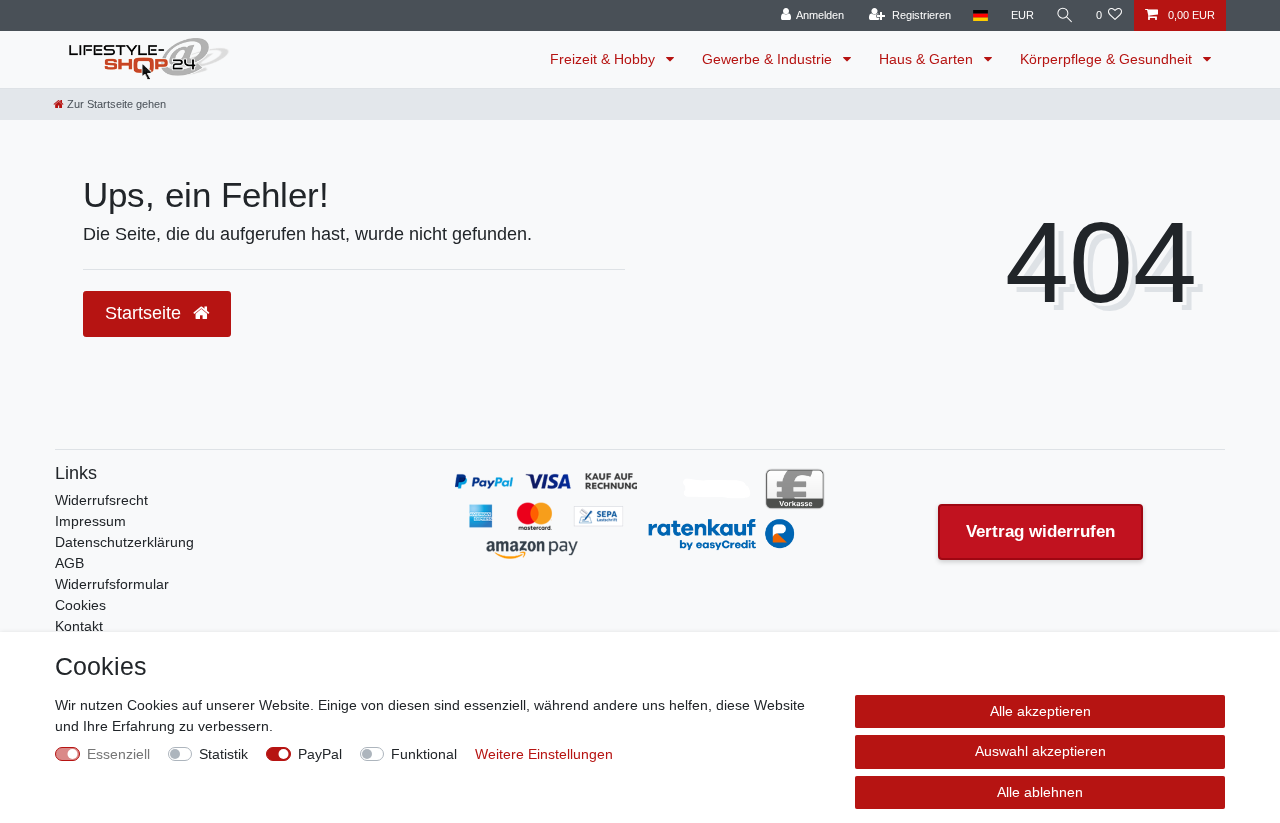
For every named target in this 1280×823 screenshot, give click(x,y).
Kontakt (79, 626)
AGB (69, 563)
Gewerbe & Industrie (769, 59)
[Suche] (1065, 15)
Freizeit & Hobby (604, 59)
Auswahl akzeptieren (1040, 751)
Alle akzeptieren (1040, 711)
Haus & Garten (928, 59)
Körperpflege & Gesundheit (1108, 59)
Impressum (90, 521)
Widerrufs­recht (101, 500)
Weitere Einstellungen (544, 754)
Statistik (223, 754)
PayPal (320, 754)
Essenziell (118, 754)
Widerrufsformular (112, 584)
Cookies (80, 605)
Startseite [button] (145, 313)
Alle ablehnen (1040, 792)
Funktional (424, 754)
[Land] (980, 15)
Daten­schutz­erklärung (124, 542)
